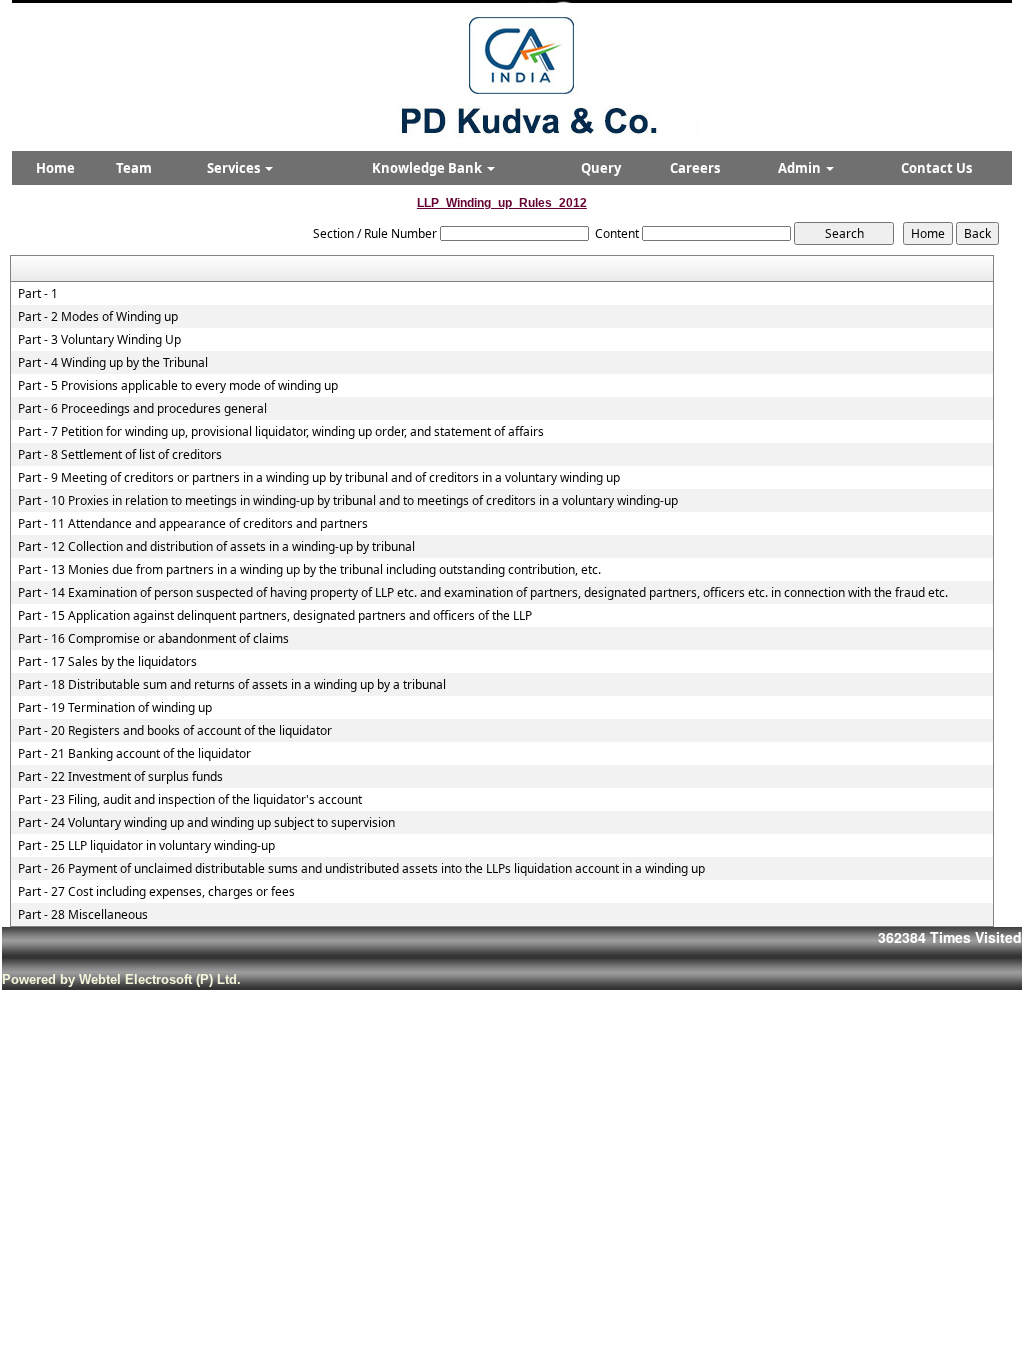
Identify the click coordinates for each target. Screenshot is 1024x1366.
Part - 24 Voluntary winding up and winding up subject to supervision (206, 823)
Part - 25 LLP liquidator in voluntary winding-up (146, 846)
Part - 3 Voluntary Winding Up (99, 340)
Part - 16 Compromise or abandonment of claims (153, 639)
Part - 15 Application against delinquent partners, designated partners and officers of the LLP (275, 616)
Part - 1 (38, 294)
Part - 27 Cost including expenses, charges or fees (156, 892)
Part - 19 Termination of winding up (115, 708)
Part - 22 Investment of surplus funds (120, 777)
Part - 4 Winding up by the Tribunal (113, 363)
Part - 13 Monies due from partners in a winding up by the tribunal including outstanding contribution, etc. (309, 570)
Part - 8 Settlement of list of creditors (120, 455)
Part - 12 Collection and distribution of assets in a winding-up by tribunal (216, 547)
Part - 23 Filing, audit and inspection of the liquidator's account (190, 800)
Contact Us (936, 168)
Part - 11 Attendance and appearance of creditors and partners (193, 524)
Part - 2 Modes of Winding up (98, 317)
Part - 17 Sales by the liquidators (107, 662)
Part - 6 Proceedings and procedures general (142, 409)
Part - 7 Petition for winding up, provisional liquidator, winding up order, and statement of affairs (281, 432)
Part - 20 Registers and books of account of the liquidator (175, 731)
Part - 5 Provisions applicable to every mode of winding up (178, 386)
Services (235, 168)
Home (55, 168)
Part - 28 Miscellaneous (83, 915)
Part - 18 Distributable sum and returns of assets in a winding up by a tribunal (232, 685)
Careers (695, 168)
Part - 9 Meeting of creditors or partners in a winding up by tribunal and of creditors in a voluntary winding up (319, 478)
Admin (801, 168)
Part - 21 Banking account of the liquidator (134, 754)
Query (601, 168)
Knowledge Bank (428, 168)
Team (134, 168)
